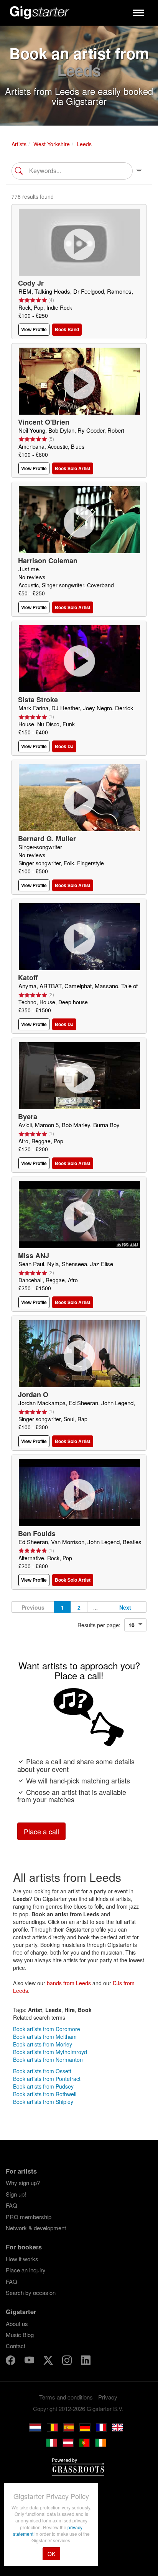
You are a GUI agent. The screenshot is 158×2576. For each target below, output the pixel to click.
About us (17, 2323)
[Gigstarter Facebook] (11, 2361)
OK (51, 2554)
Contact (16, 2346)
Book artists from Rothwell (45, 2094)
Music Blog (20, 2335)
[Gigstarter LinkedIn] (86, 2361)
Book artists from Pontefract (47, 2079)
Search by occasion (31, 2292)
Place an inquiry (26, 2270)
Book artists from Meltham (45, 2037)
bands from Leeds (69, 1983)
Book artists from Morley (43, 2044)
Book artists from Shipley (43, 2102)
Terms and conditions (66, 2397)
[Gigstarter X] (49, 2361)
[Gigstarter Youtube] (30, 2361)
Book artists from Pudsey (43, 2086)
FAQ (12, 2205)
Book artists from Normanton (48, 2059)
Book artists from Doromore (47, 2029)
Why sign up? (23, 2183)
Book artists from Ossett (42, 2071)
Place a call (41, 1831)
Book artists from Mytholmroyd (50, 2052)
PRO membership (29, 2217)
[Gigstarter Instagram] (68, 2361)
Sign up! (16, 2194)
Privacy (108, 2397)
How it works (22, 2259)
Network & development (36, 2228)
